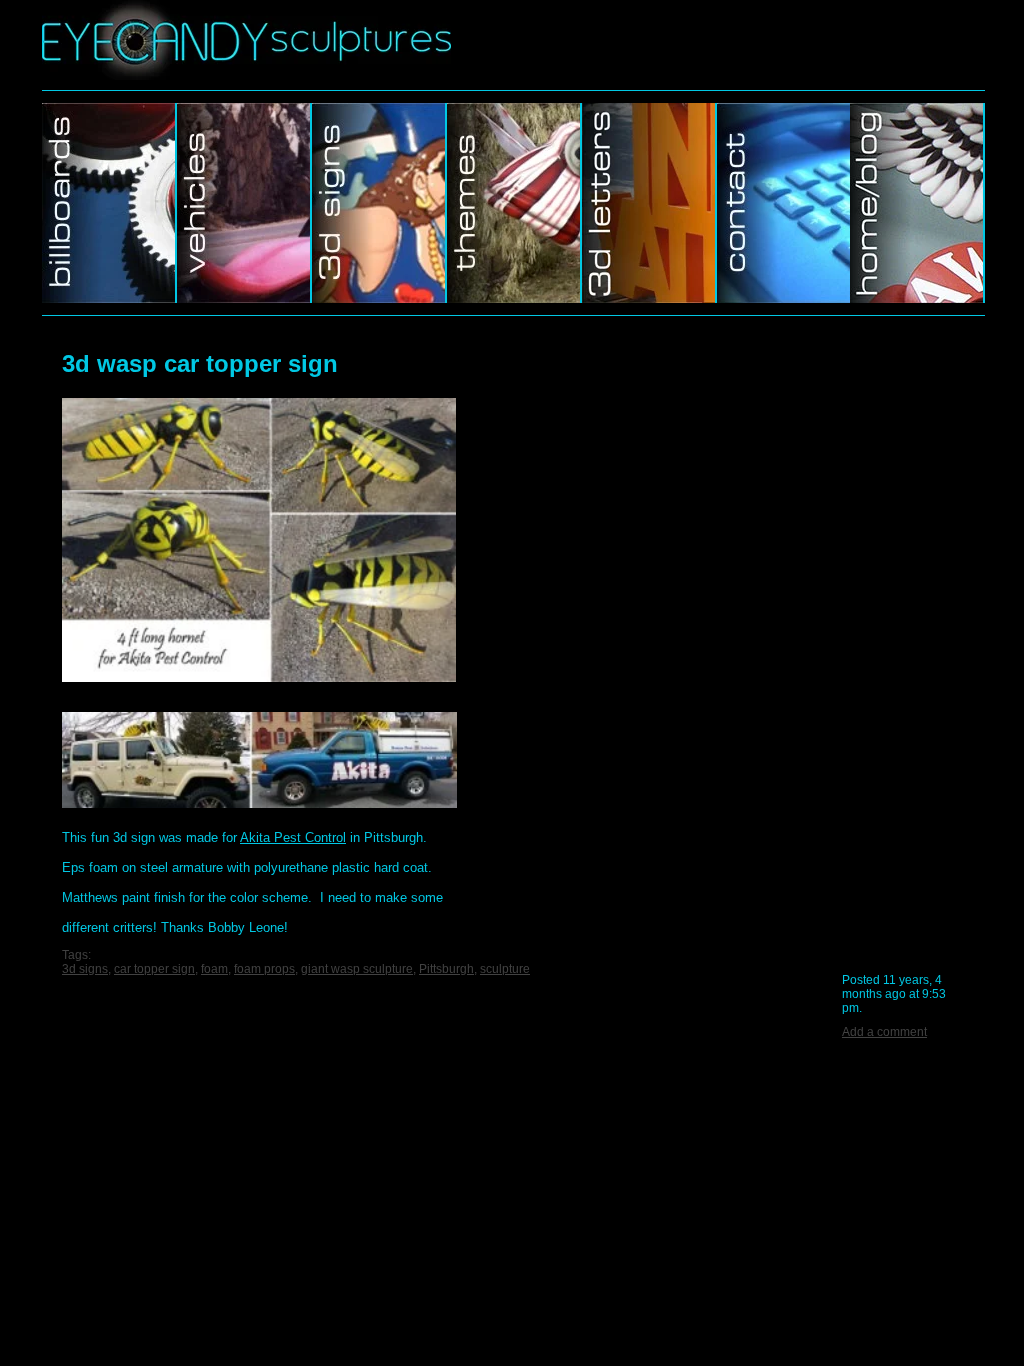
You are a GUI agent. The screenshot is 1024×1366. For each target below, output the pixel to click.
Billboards (109, 203)
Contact (783, 203)
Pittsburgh (446, 969)
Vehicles (244, 203)
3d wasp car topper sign (200, 363)
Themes (514, 203)
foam (214, 969)
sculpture (505, 969)
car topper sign (154, 969)
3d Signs (379, 203)
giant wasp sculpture (357, 969)
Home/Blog (917, 203)
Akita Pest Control (293, 837)
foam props (264, 969)
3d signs (85, 969)
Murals (649, 203)
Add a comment (884, 1032)
